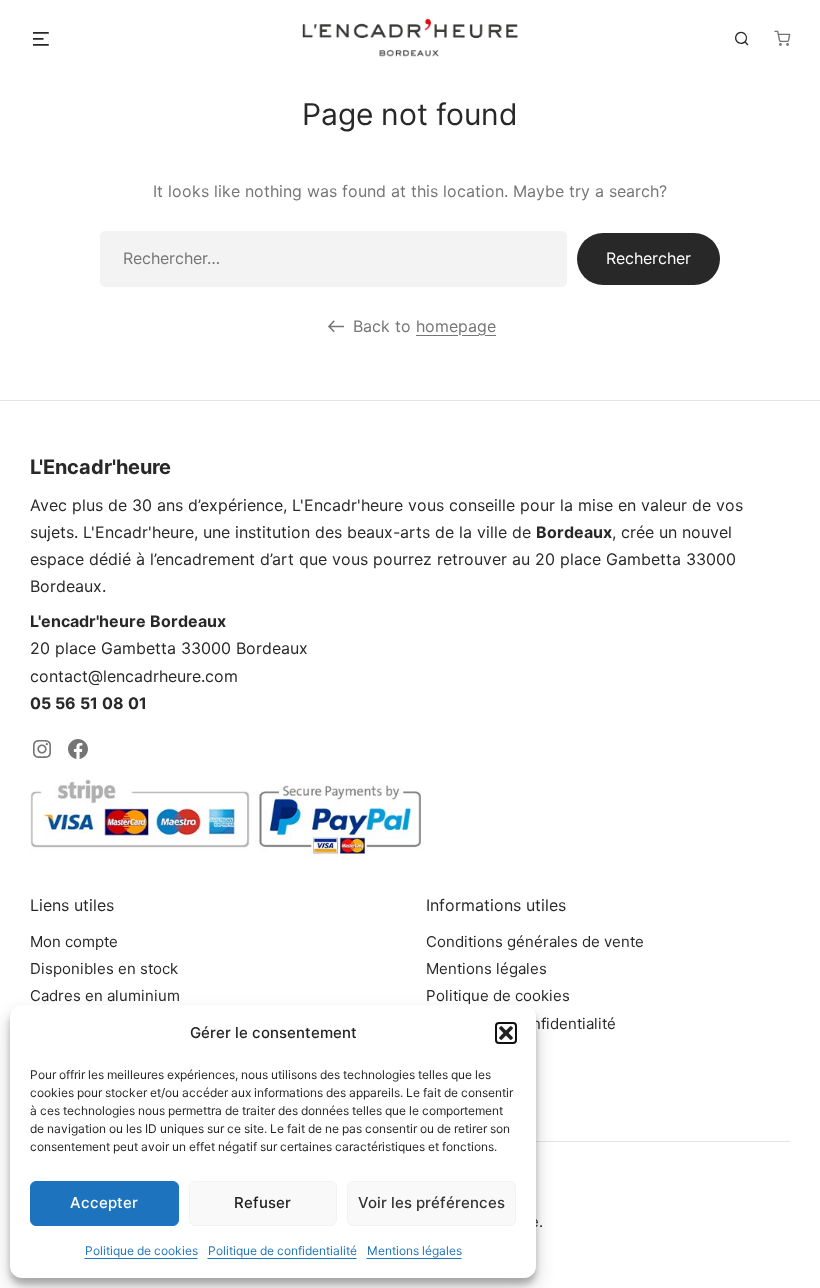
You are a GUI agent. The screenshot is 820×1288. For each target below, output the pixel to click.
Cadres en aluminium (105, 995)
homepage (456, 326)
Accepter (104, 1202)
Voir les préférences (431, 1202)
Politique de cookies (141, 1250)
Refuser (262, 1202)
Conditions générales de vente (535, 941)
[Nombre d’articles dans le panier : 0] (782, 38)
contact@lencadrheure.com (134, 676)
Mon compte (74, 941)
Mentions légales (414, 1250)
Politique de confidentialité (282, 1250)
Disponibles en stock (104, 968)
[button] (506, 1033)
